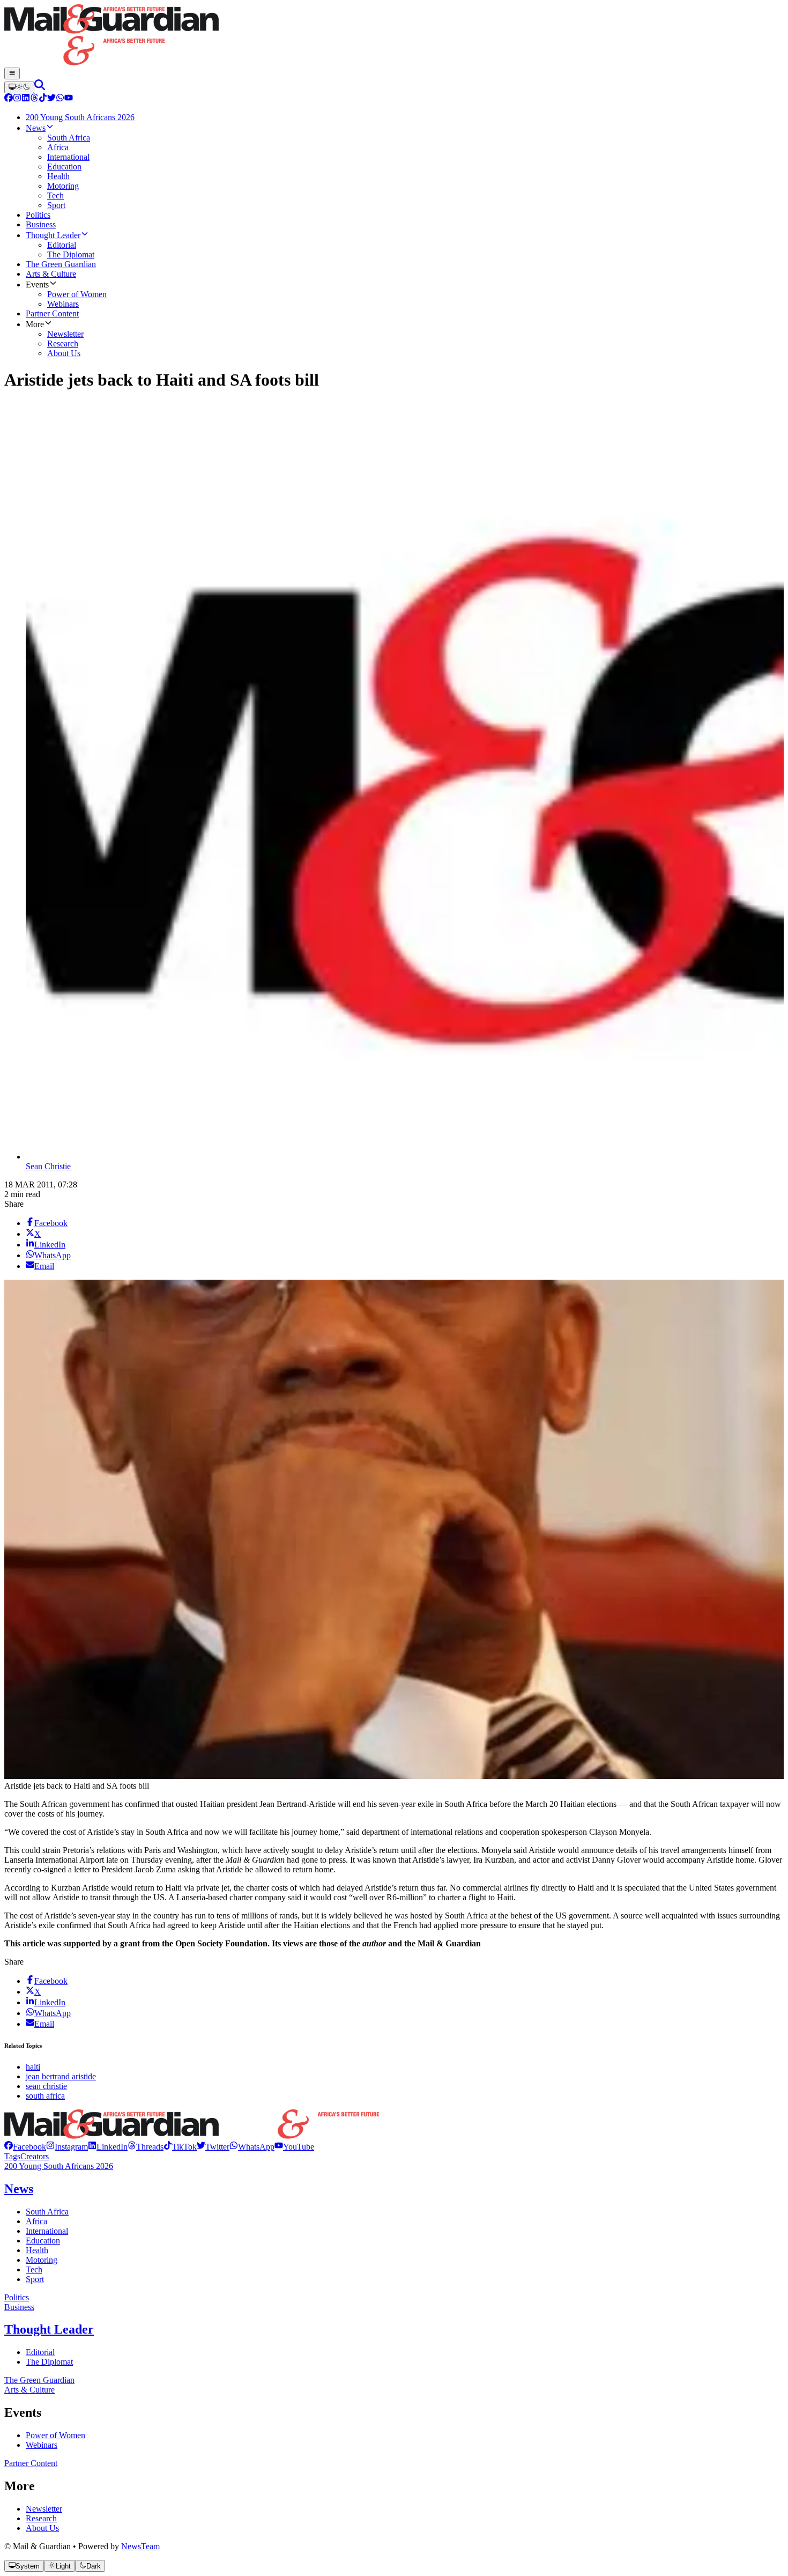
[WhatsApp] (60, 99)
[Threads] (34, 99)
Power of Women (55, 2435)
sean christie (46, 2086)
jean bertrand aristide (61, 2076)
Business (19, 2307)
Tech (34, 2269)
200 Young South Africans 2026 (59, 2166)
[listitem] (25, 2147)
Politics (17, 2297)
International (47, 2231)
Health (37, 2250)
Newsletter (44, 2509)
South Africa (47, 2212)
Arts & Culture (29, 2390)
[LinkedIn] (26, 99)
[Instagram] (17, 99)
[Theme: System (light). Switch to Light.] (19, 87)
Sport (35, 2279)
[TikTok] (43, 99)
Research (41, 2518)
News (19, 2189)
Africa (36, 2221)
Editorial (40, 2352)
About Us (42, 2528)
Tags (12, 2156)
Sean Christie (48, 1166)
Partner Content (31, 2463)
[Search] (40, 87)
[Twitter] (51, 99)
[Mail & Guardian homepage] (394, 36)
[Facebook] (9, 99)
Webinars (42, 2445)
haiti (33, 2067)
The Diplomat (49, 2362)
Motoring (42, 2260)
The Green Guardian (39, 2380)
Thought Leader (49, 2329)
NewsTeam (140, 2546)
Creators (35, 2156)
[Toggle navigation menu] (12, 73)
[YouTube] (69, 99)
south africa (45, 2096)
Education (43, 2241)
